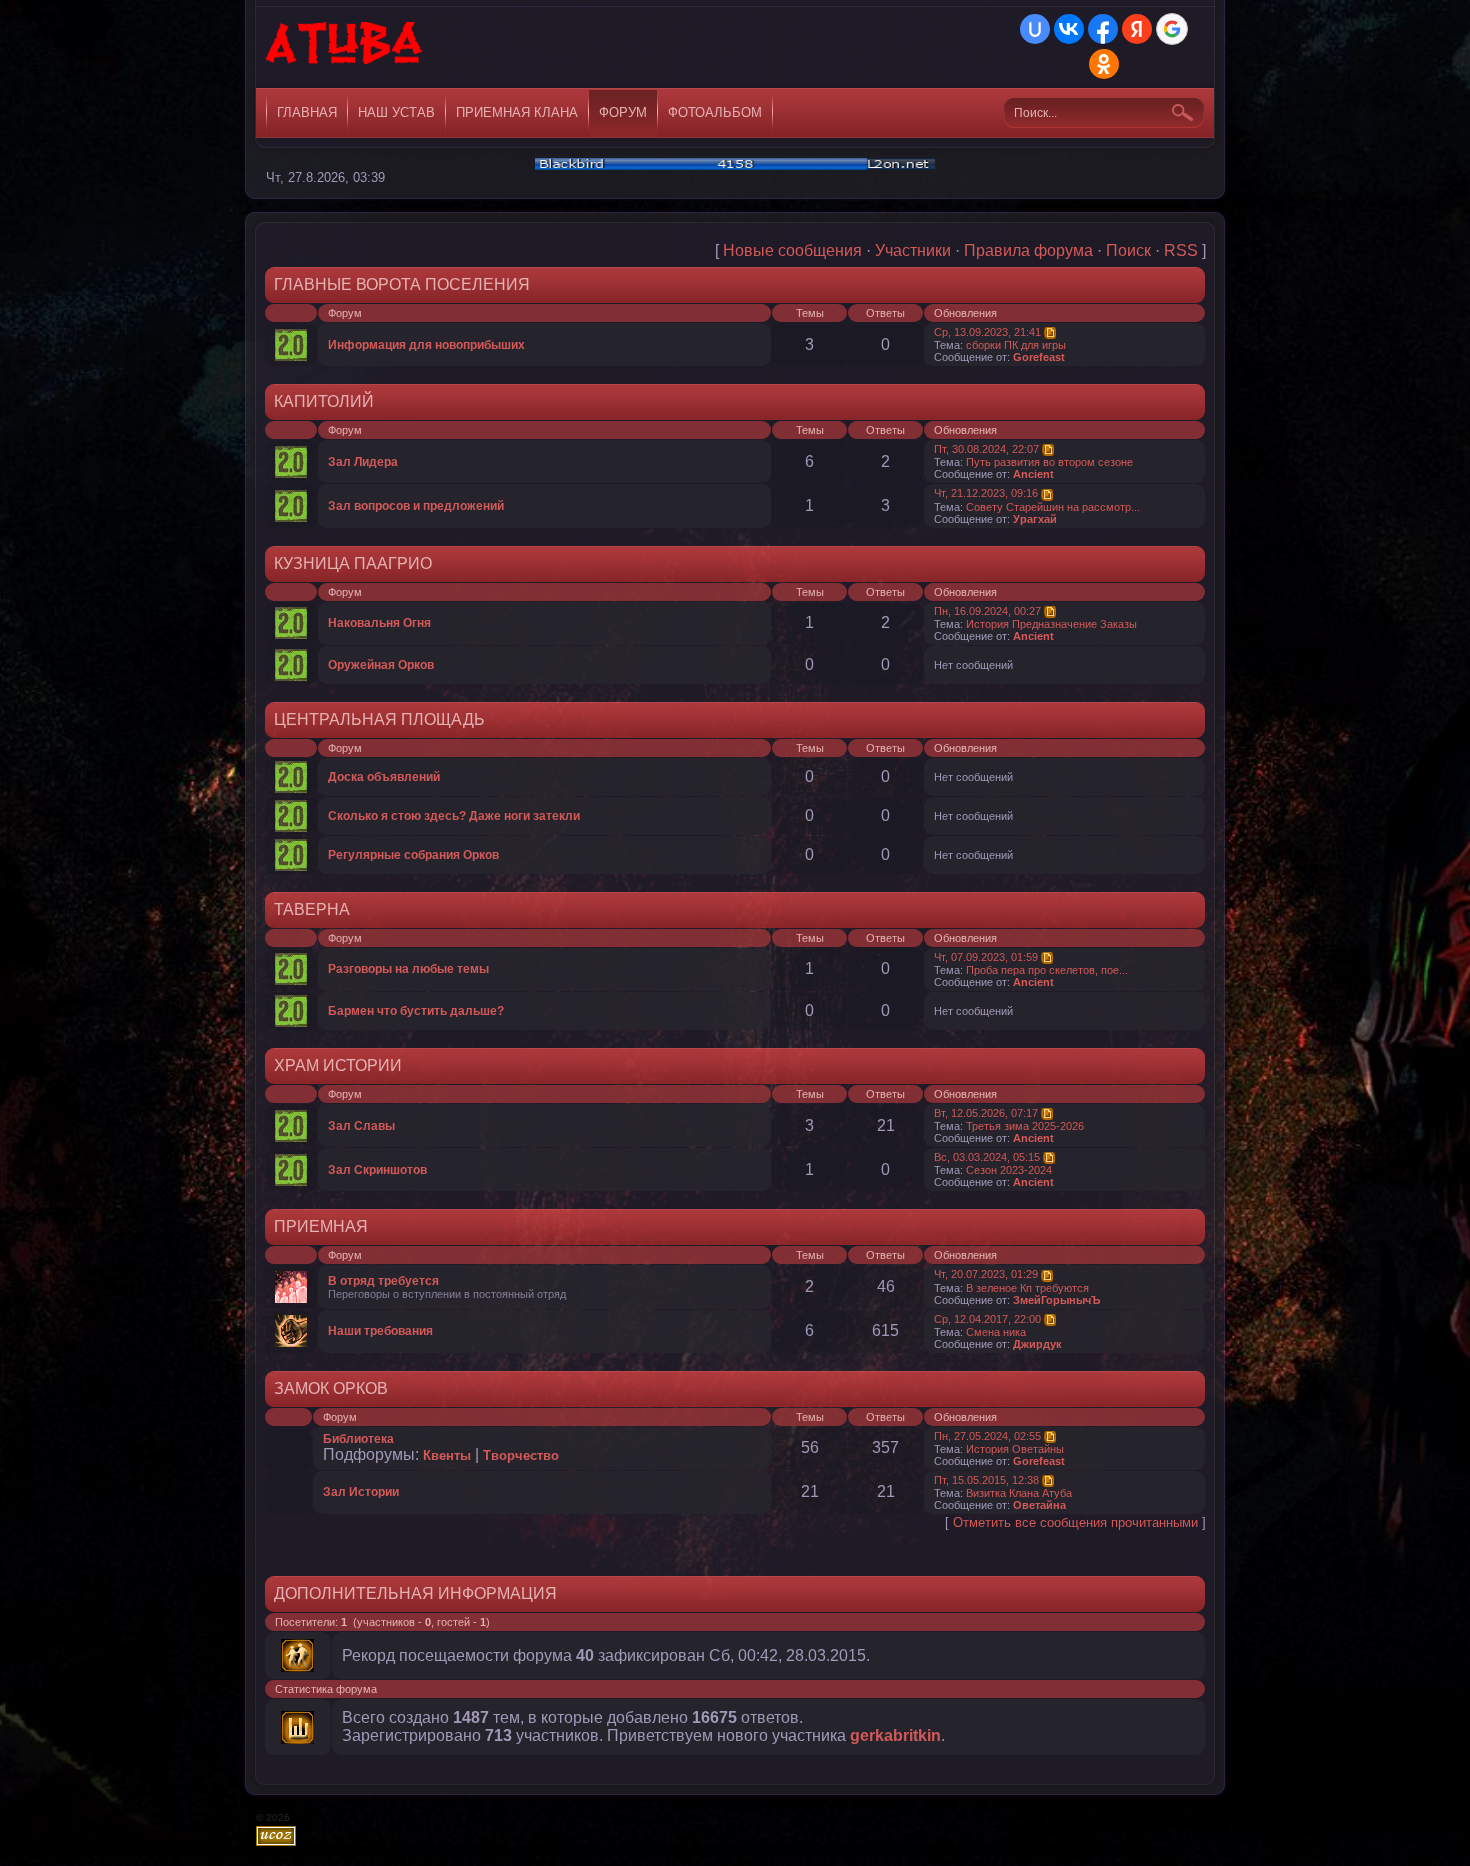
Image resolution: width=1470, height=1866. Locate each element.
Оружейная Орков (381, 665)
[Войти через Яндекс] (1137, 29)
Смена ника (996, 1332)
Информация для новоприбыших (426, 345)
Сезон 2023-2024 (1009, 1170)
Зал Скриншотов (377, 1170)
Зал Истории (361, 1492)
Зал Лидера (363, 462)
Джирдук (1037, 1344)
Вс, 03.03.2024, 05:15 (987, 1157)
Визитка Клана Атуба (1019, 1493)
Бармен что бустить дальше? (416, 1011)
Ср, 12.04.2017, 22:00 (987, 1319)
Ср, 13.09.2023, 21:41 (987, 332)
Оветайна (1039, 1505)
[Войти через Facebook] (1103, 29)
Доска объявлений (384, 777)
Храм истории (338, 1065)
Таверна (312, 909)
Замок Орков (331, 1388)
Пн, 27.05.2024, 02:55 (987, 1436)
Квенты (447, 1455)
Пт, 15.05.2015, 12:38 (986, 1480)
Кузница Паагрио (353, 563)
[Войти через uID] (1035, 29)
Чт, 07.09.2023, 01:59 (986, 957)
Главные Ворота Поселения (402, 284)
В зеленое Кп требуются (1027, 1288)
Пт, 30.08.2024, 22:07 (986, 449)
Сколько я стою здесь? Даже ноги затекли (454, 816)
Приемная (321, 1226)
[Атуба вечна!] (345, 50)
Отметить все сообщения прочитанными (1075, 1522)
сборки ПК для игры (1016, 345)
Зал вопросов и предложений (416, 506)
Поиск (1128, 250)
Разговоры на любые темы (408, 969)
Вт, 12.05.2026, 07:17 (986, 1113)
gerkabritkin (895, 1735)
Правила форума (1028, 250)
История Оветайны (1015, 1449)
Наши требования (380, 1331)
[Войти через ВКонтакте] (1069, 29)
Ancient (1033, 474)
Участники (913, 250)
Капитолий (324, 401)
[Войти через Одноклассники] (1104, 64)
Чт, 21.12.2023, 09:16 (986, 493)
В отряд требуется (383, 1281)
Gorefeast (1039, 357)
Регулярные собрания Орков (413, 855)
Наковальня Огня (379, 623)
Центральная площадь (379, 719)
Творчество (521, 1455)
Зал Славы (361, 1126)
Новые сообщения (792, 250)
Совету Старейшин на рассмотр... (1053, 507)
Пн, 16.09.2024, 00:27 (987, 611)
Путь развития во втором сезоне (1049, 462)
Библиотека (358, 1439)
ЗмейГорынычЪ (1057, 1300)
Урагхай (1035, 519)
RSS (1181, 250)
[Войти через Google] (1172, 29)
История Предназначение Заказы (1051, 624)
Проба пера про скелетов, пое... (1047, 970)
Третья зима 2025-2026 (1025, 1126)
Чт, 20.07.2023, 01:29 (986, 1274)
